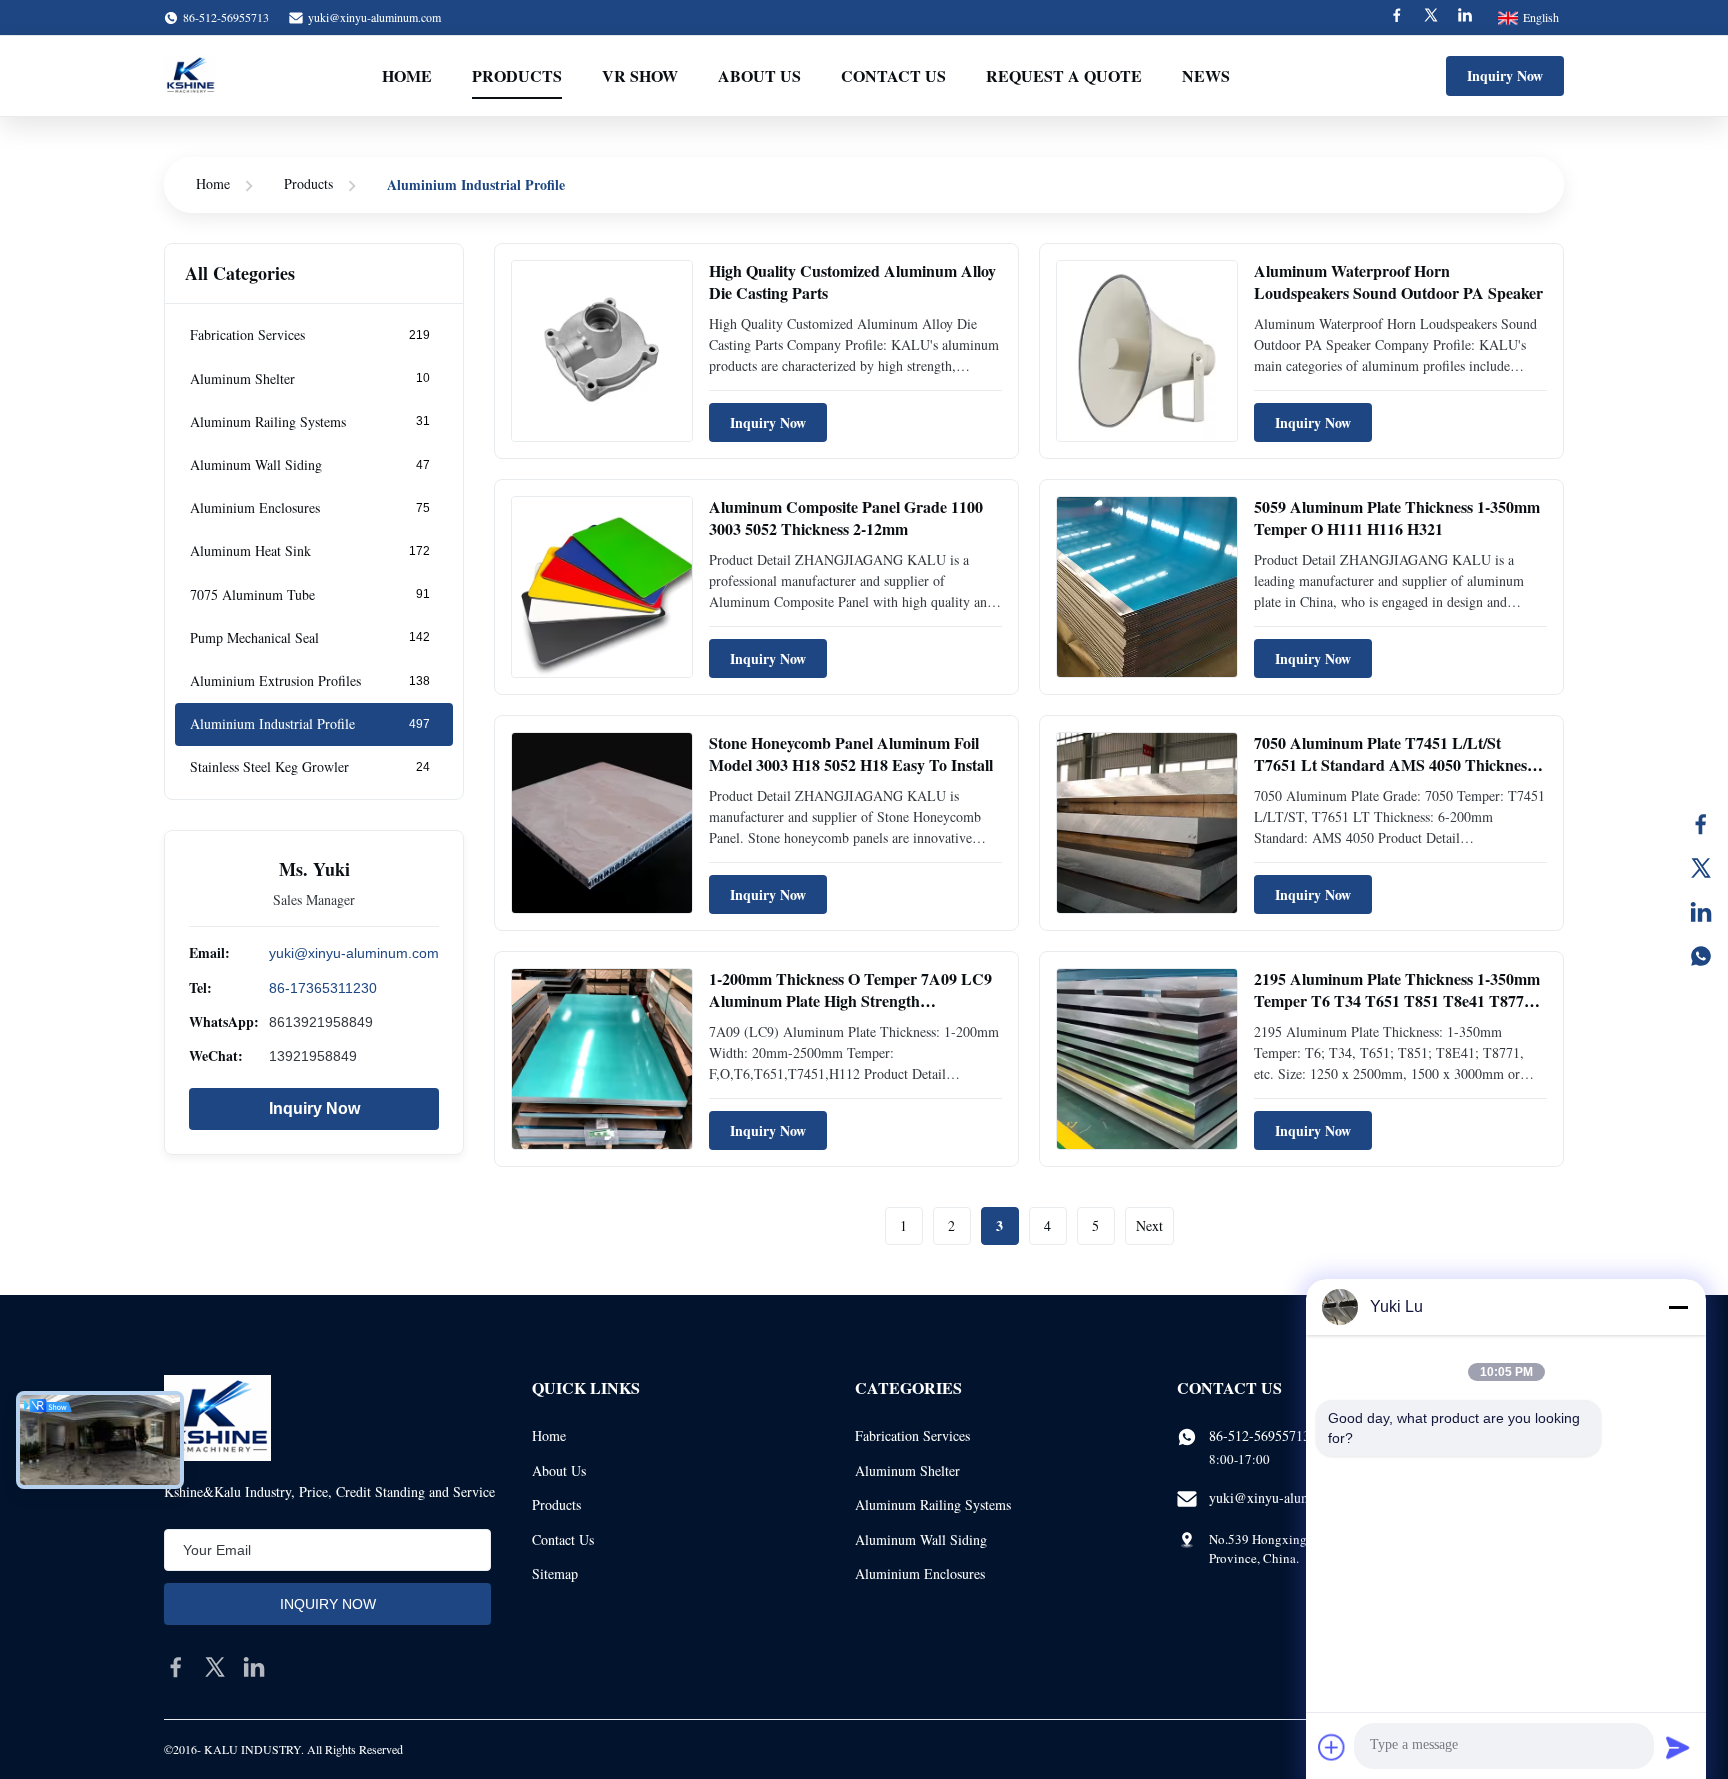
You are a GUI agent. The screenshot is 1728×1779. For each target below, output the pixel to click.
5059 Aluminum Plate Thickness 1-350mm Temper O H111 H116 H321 (1397, 517)
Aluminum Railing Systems (933, 1504)
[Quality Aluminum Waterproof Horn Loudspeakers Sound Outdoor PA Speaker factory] (1147, 351)
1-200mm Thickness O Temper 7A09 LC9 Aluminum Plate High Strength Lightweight (850, 1001)
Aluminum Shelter (907, 1470)
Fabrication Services (912, 1435)
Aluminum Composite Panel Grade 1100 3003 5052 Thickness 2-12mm (846, 517)
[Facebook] (1397, 17)
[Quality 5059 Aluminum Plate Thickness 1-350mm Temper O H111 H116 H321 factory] (1147, 587)
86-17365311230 (323, 987)
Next (1149, 1225)
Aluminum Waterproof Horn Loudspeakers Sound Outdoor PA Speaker (1398, 281)
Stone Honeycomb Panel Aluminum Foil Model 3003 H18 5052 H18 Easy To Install (851, 753)
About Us (759, 75)
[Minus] (1678, 1307)
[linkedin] (254, 1667)
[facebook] (176, 1667)
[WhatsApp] (1701, 956)
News (1206, 75)
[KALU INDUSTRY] (190, 76)
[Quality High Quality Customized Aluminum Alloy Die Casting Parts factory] (602, 351)
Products (517, 75)
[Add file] (1332, 1747)
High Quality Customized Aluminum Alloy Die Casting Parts (852, 281)
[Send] (1678, 1747)
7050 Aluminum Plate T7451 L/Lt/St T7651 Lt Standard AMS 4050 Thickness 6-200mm (1393, 765)
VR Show (640, 75)
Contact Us (893, 75)
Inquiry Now (1505, 75)
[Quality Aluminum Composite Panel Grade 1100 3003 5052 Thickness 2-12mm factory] (602, 587)
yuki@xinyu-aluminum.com (374, 17)
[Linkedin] (1465, 17)
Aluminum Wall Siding (921, 1539)
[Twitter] (1431, 17)
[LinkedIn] (1701, 912)
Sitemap (555, 1573)
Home (407, 75)
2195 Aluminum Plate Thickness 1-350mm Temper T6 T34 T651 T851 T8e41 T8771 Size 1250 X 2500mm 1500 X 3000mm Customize (1397, 1012)
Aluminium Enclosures (920, 1573)
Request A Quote (1064, 75)
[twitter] (215, 1667)
